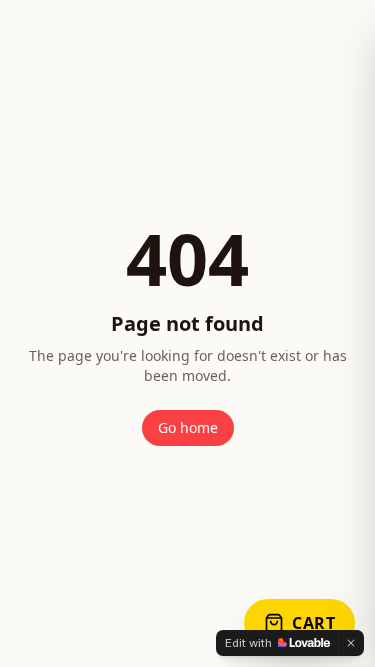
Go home (188, 427)
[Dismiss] (351, 643)
